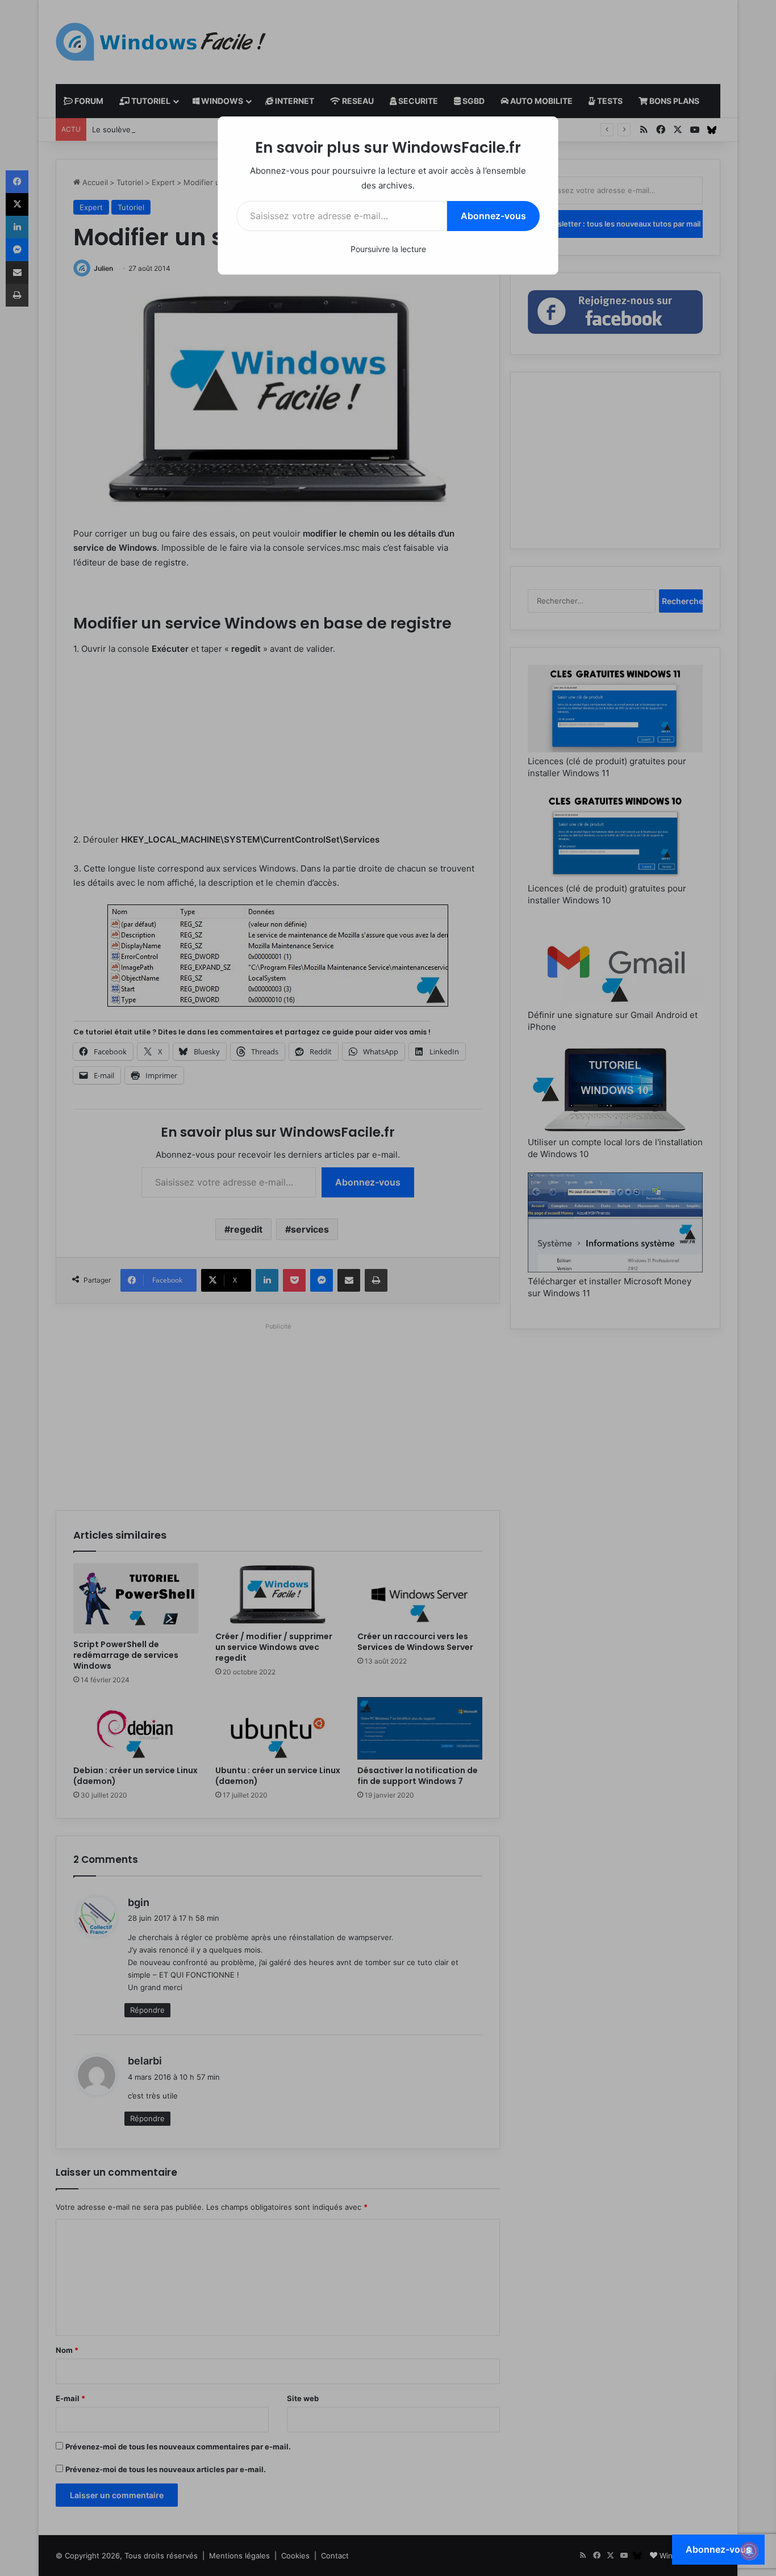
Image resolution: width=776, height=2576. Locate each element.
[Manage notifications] (749, 2551)
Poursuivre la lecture (388, 249)
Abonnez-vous (493, 216)
